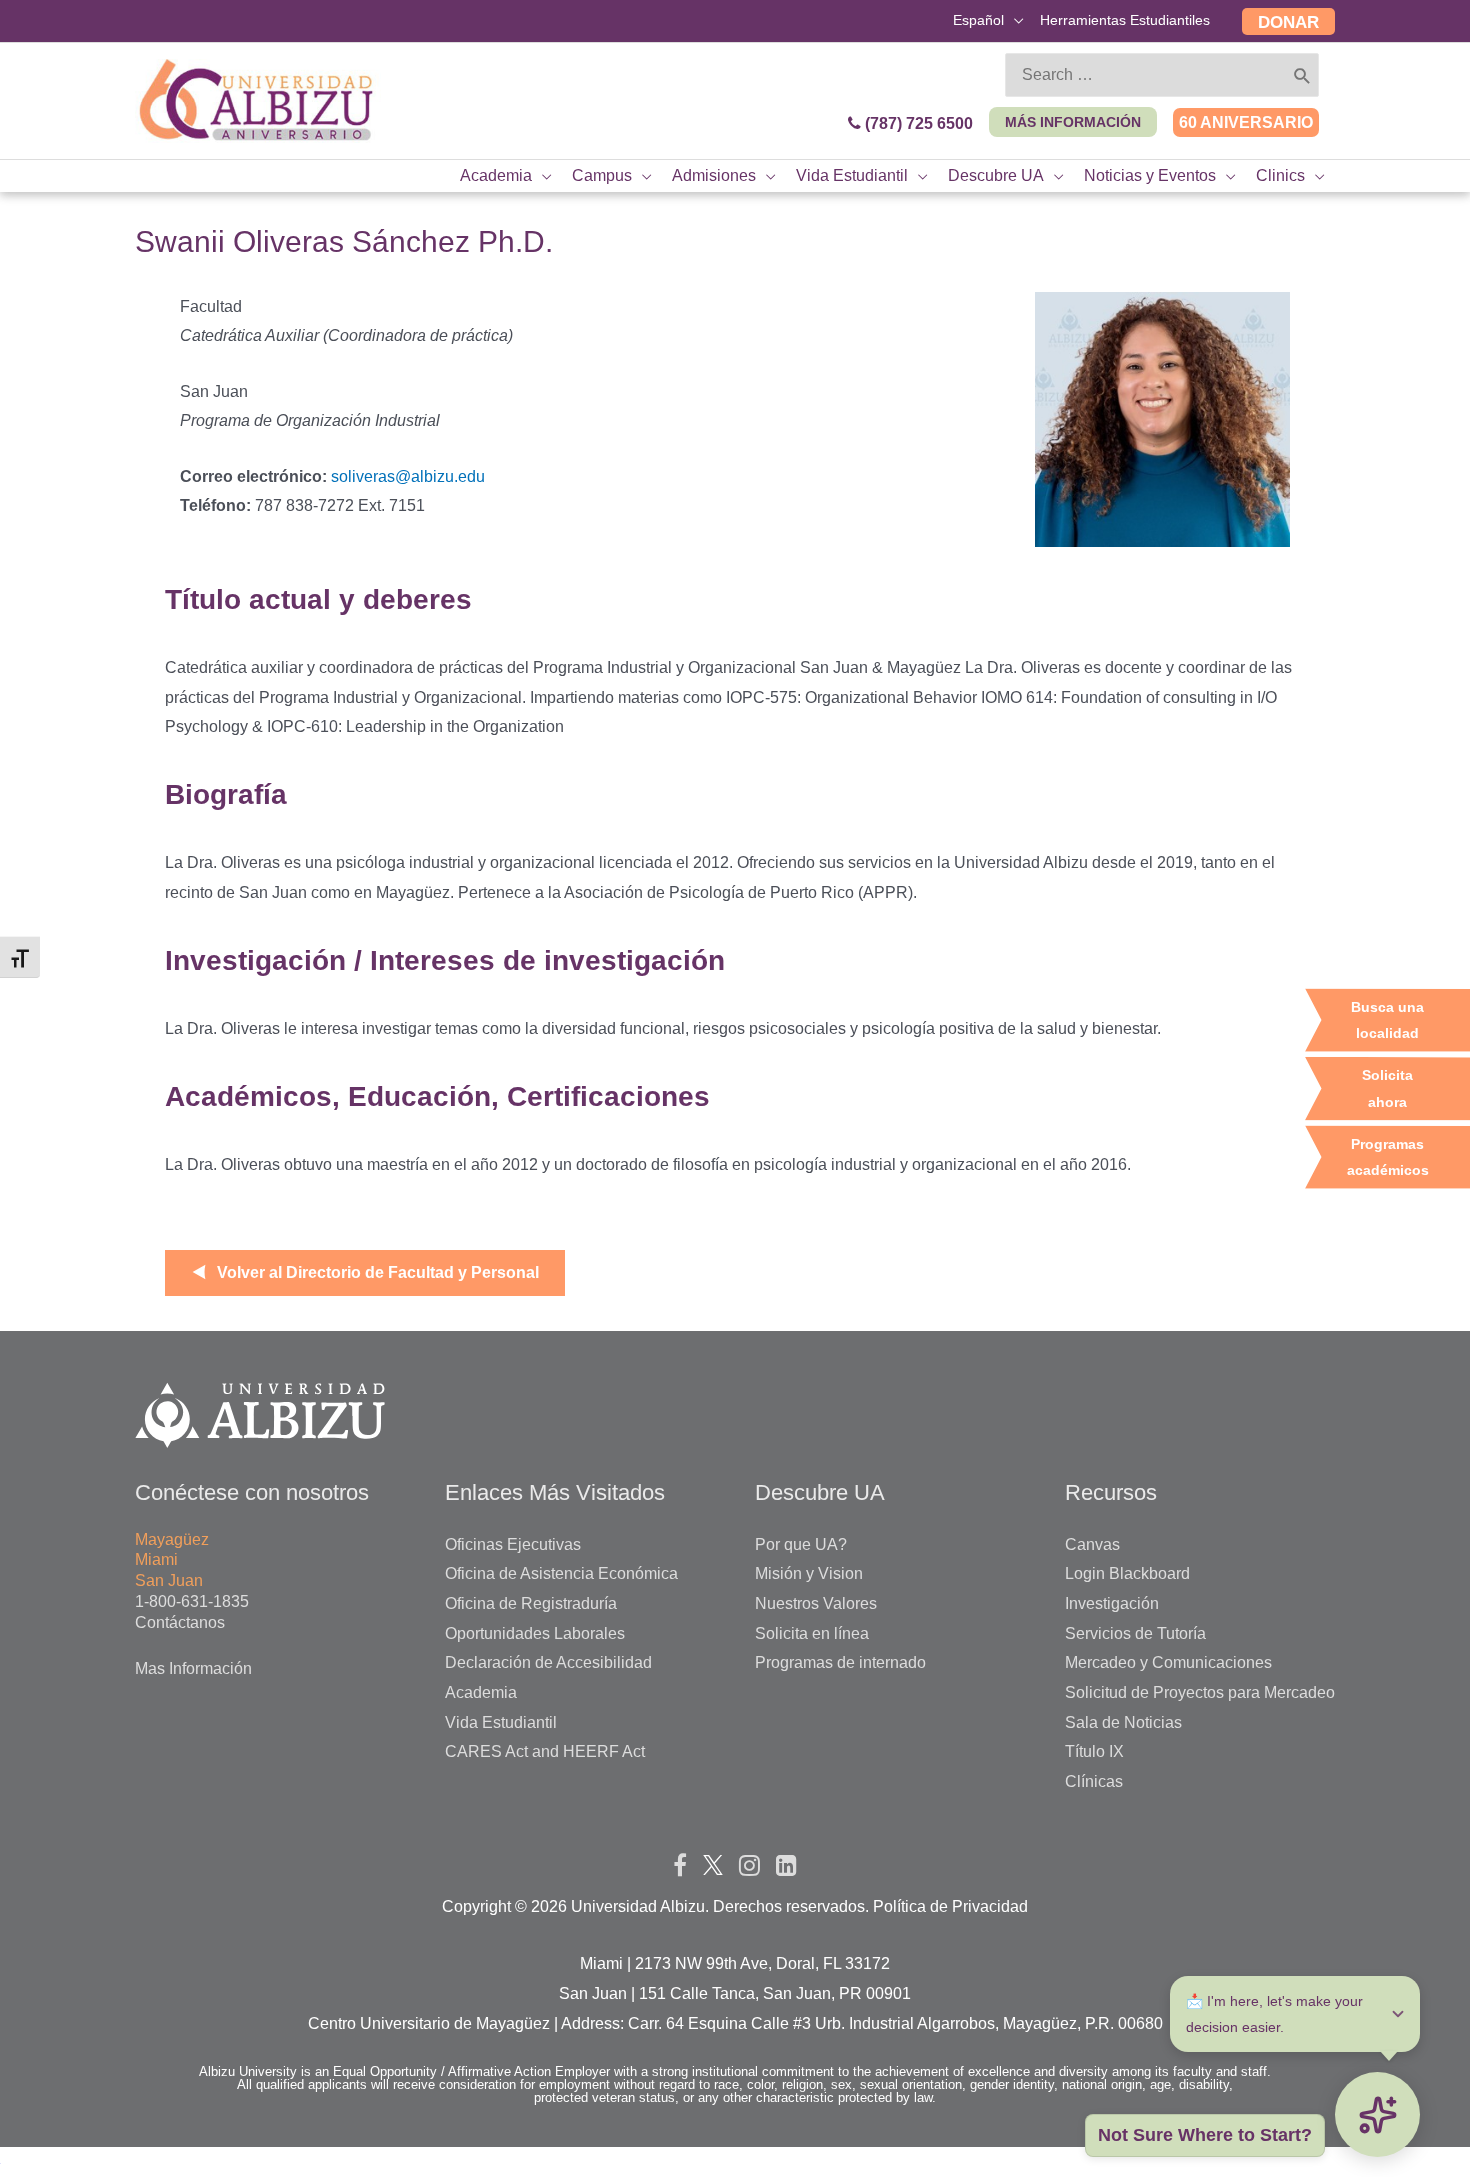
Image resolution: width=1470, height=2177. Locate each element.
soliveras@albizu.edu (408, 476)
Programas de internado (840, 1662)
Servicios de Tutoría (1135, 1633)
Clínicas (1094, 1781)
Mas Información (193, 1668)
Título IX (1094, 1751)
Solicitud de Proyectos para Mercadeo (1200, 1692)
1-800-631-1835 (192, 1601)
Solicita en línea (812, 1633)
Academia (481, 1692)
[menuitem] (988, 22)
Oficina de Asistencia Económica (561, 1573)
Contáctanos (180, 1622)
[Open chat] (1377, 2114)
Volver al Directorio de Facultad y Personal (378, 1272)
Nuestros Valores (816, 1603)
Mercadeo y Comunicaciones (1168, 1662)
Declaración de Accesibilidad (548, 1662)
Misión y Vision (809, 1573)
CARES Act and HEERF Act (545, 1751)
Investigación (1112, 1603)
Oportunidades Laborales (535, 1633)
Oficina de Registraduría (531, 1603)
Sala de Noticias (1123, 1722)
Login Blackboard (1127, 1573)
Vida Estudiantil (501, 1722)
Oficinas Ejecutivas (513, 1544)
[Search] (1302, 75)
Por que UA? (801, 1544)
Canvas (1092, 1544)
